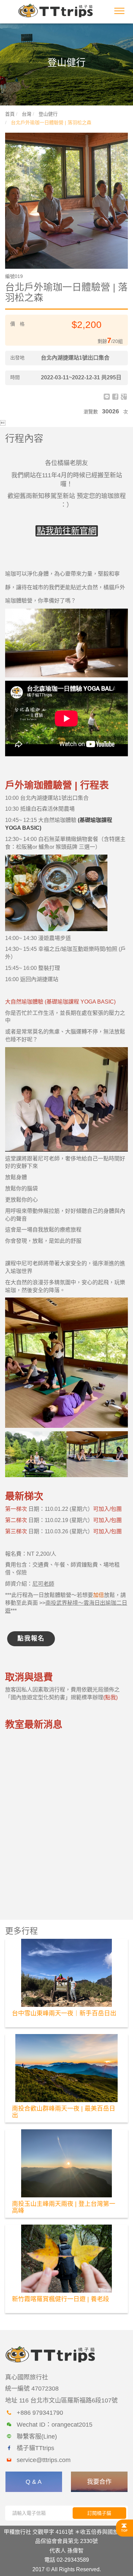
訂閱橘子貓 (99, 2513)
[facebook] (115, 397)
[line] (107, 397)
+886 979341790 (40, 2413)
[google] (124, 397)
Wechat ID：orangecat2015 (55, 2425)
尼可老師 (43, 1584)
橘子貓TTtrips (35, 2448)
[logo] (56, 10)
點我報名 (31, 1638)
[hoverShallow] (124, 2528)
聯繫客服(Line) (37, 2437)
